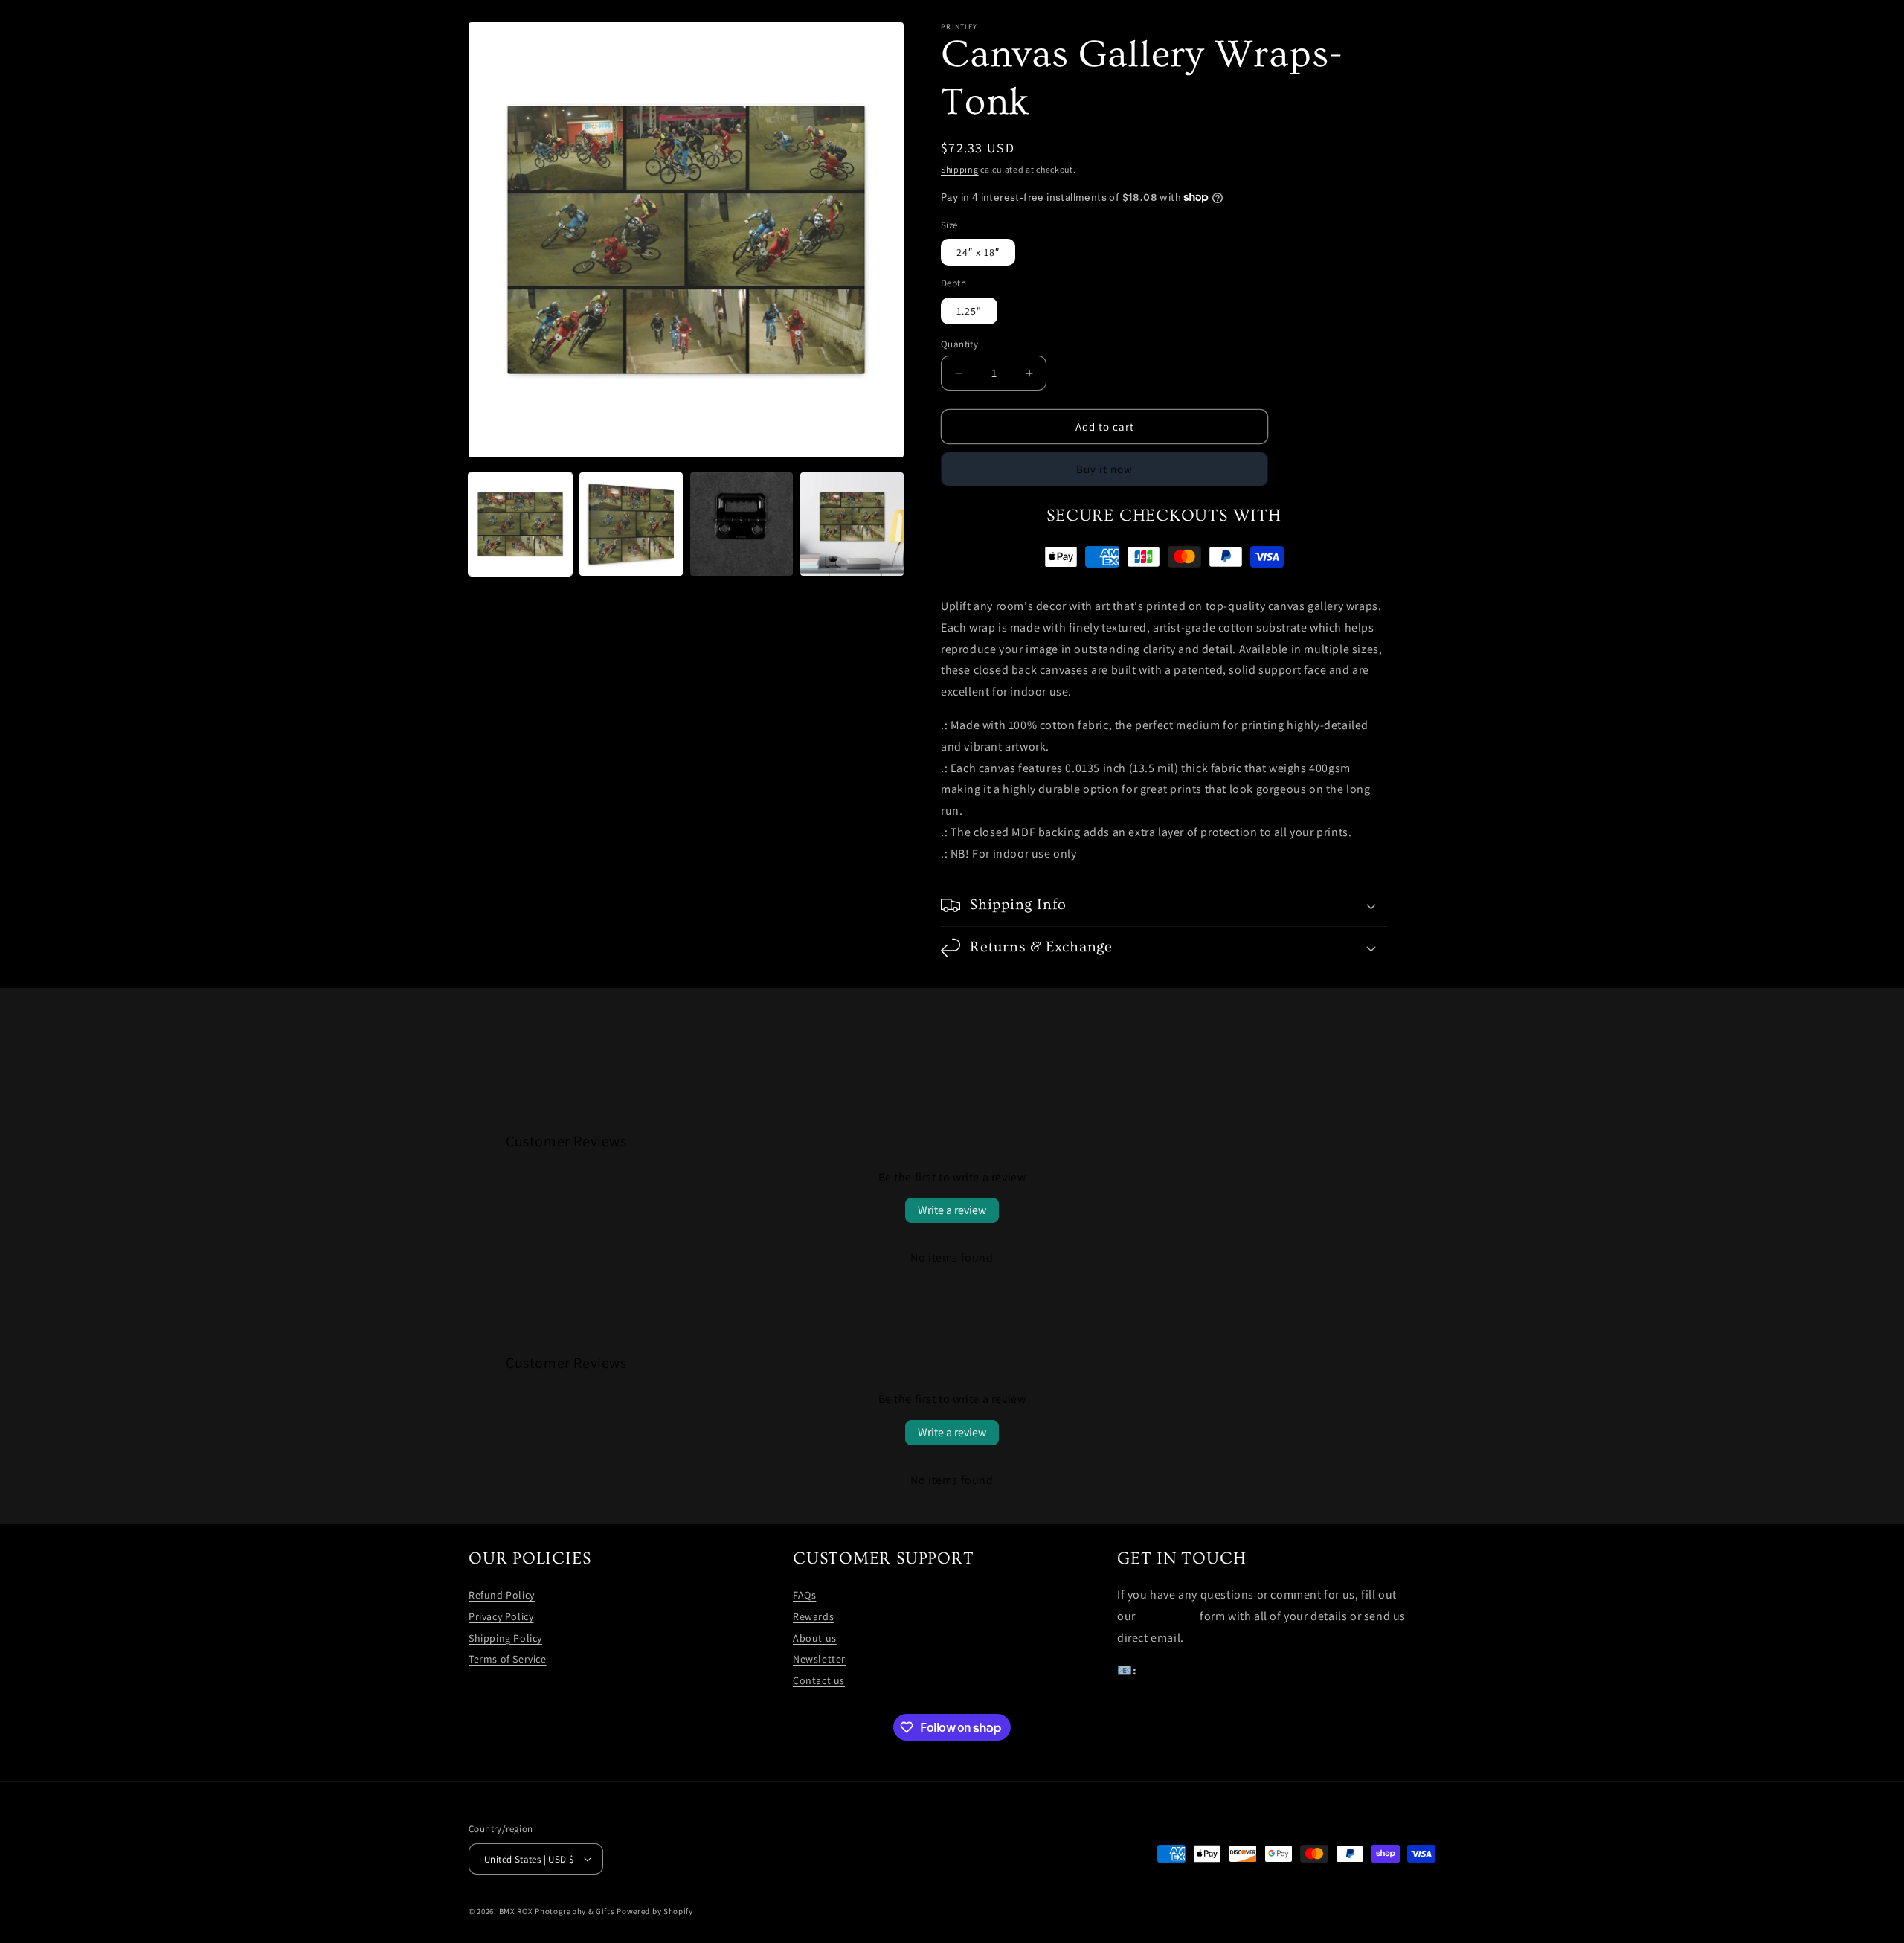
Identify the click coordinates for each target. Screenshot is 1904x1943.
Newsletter (819, 1659)
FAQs (804, 1595)
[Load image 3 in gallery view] (742, 524)
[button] (1164, 905)
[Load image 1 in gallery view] (520, 524)
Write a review (952, 1210)
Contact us (819, 1680)
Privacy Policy (501, 1616)
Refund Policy (502, 1595)
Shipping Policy (505, 1638)
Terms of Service (508, 1659)
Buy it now (1104, 469)
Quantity (959, 344)
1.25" (969, 311)
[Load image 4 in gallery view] (852, 524)
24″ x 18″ (978, 252)
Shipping (960, 169)
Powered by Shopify (655, 1911)
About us (815, 1638)
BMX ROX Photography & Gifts (557, 1911)
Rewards (813, 1616)
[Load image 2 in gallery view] (631, 524)
